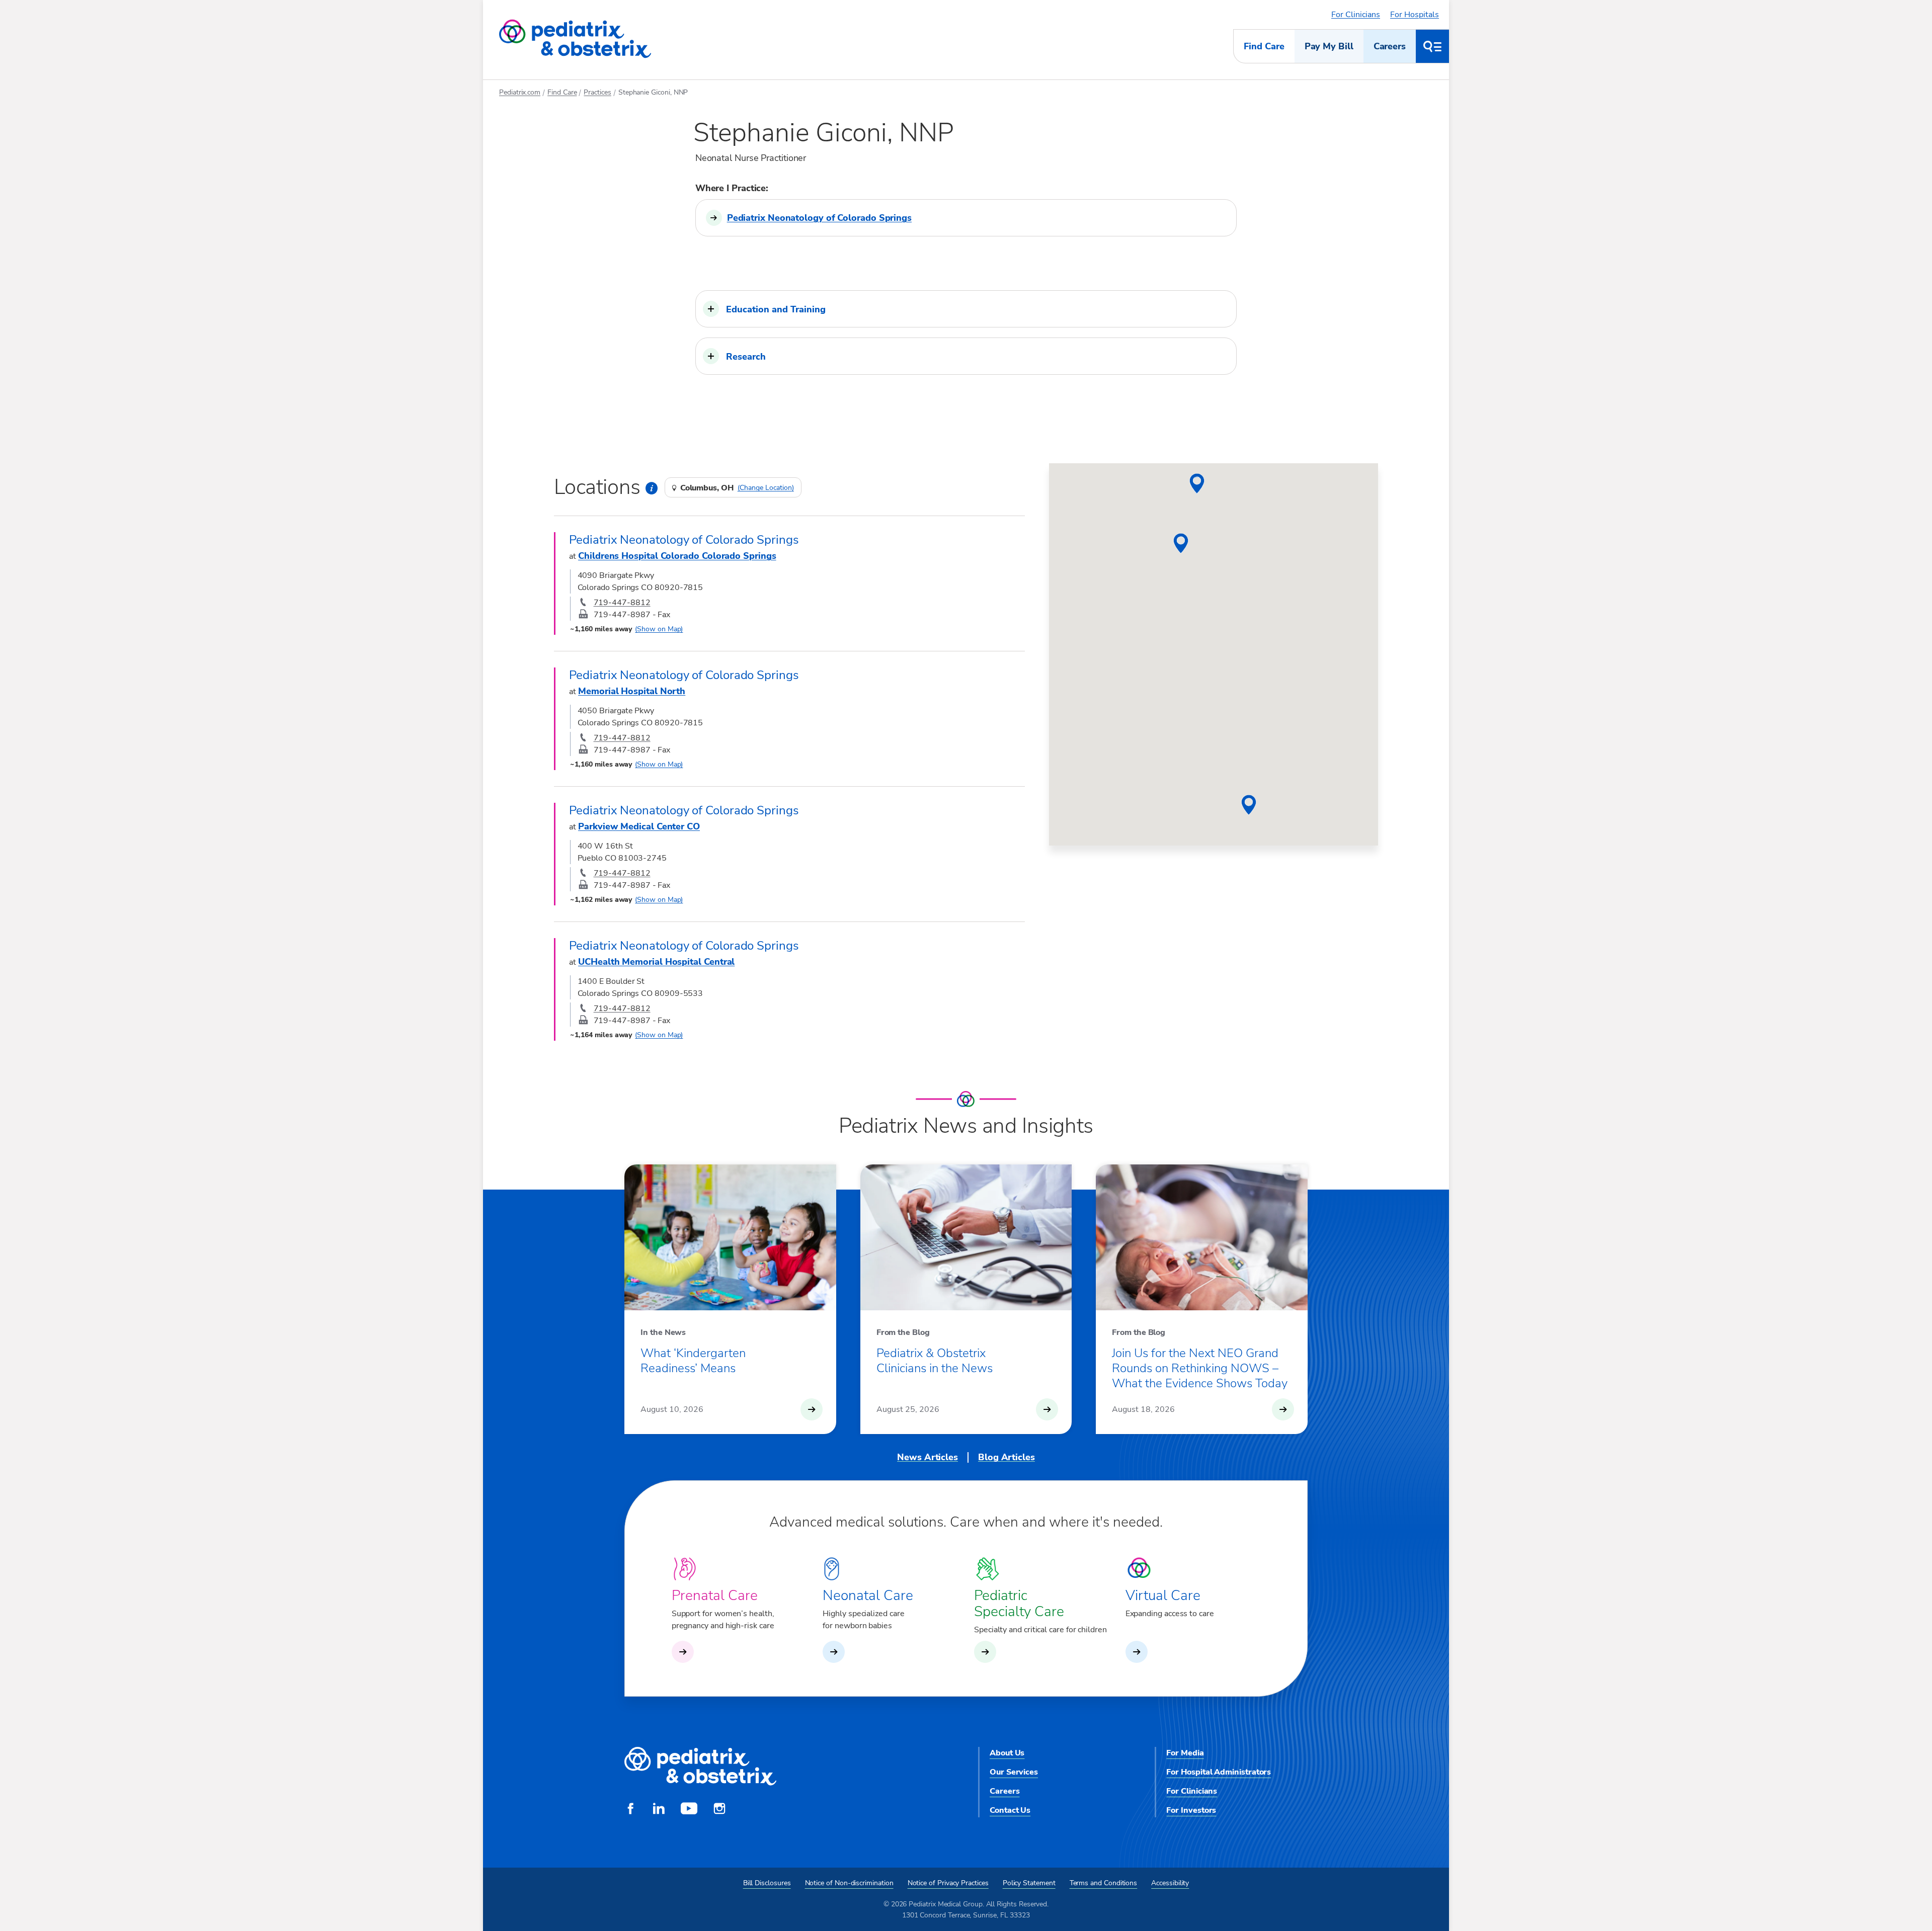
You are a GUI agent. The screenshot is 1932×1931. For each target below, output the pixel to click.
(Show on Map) (659, 629)
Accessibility (1170, 1883)
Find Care (1264, 46)
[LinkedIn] (659, 1810)
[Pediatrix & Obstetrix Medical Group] (575, 39)
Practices (597, 92)
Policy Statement (1029, 1883)
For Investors (1191, 1810)
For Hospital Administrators (1219, 1772)
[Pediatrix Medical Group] (700, 1767)
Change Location (766, 488)
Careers (1390, 46)
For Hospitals (1415, 15)
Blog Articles (1007, 1457)
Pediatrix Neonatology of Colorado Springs (819, 218)
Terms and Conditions (1104, 1883)
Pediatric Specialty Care (1019, 1604)
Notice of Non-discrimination (849, 1883)
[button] (966, 309)
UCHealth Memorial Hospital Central (656, 962)
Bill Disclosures (767, 1883)
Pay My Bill (1329, 46)
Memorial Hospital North (632, 691)
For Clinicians (1356, 15)
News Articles (928, 1457)
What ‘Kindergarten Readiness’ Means (693, 1361)
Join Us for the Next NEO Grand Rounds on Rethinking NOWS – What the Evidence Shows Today (1200, 1368)
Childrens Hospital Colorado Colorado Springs (677, 556)
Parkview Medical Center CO (639, 826)
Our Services (1014, 1772)
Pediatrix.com (520, 92)
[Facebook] (630, 1810)
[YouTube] (689, 1810)
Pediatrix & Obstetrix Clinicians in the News (935, 1361)
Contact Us (1010, 1810)
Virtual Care (1163, 1596)
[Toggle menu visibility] (1432, 46)
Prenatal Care (715, 1596)
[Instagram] (719, 1810)
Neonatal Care (868, 1596)
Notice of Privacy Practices (948, 1883)
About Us (1007, 1753)
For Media (1185, 1753)
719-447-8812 (622, 603)
